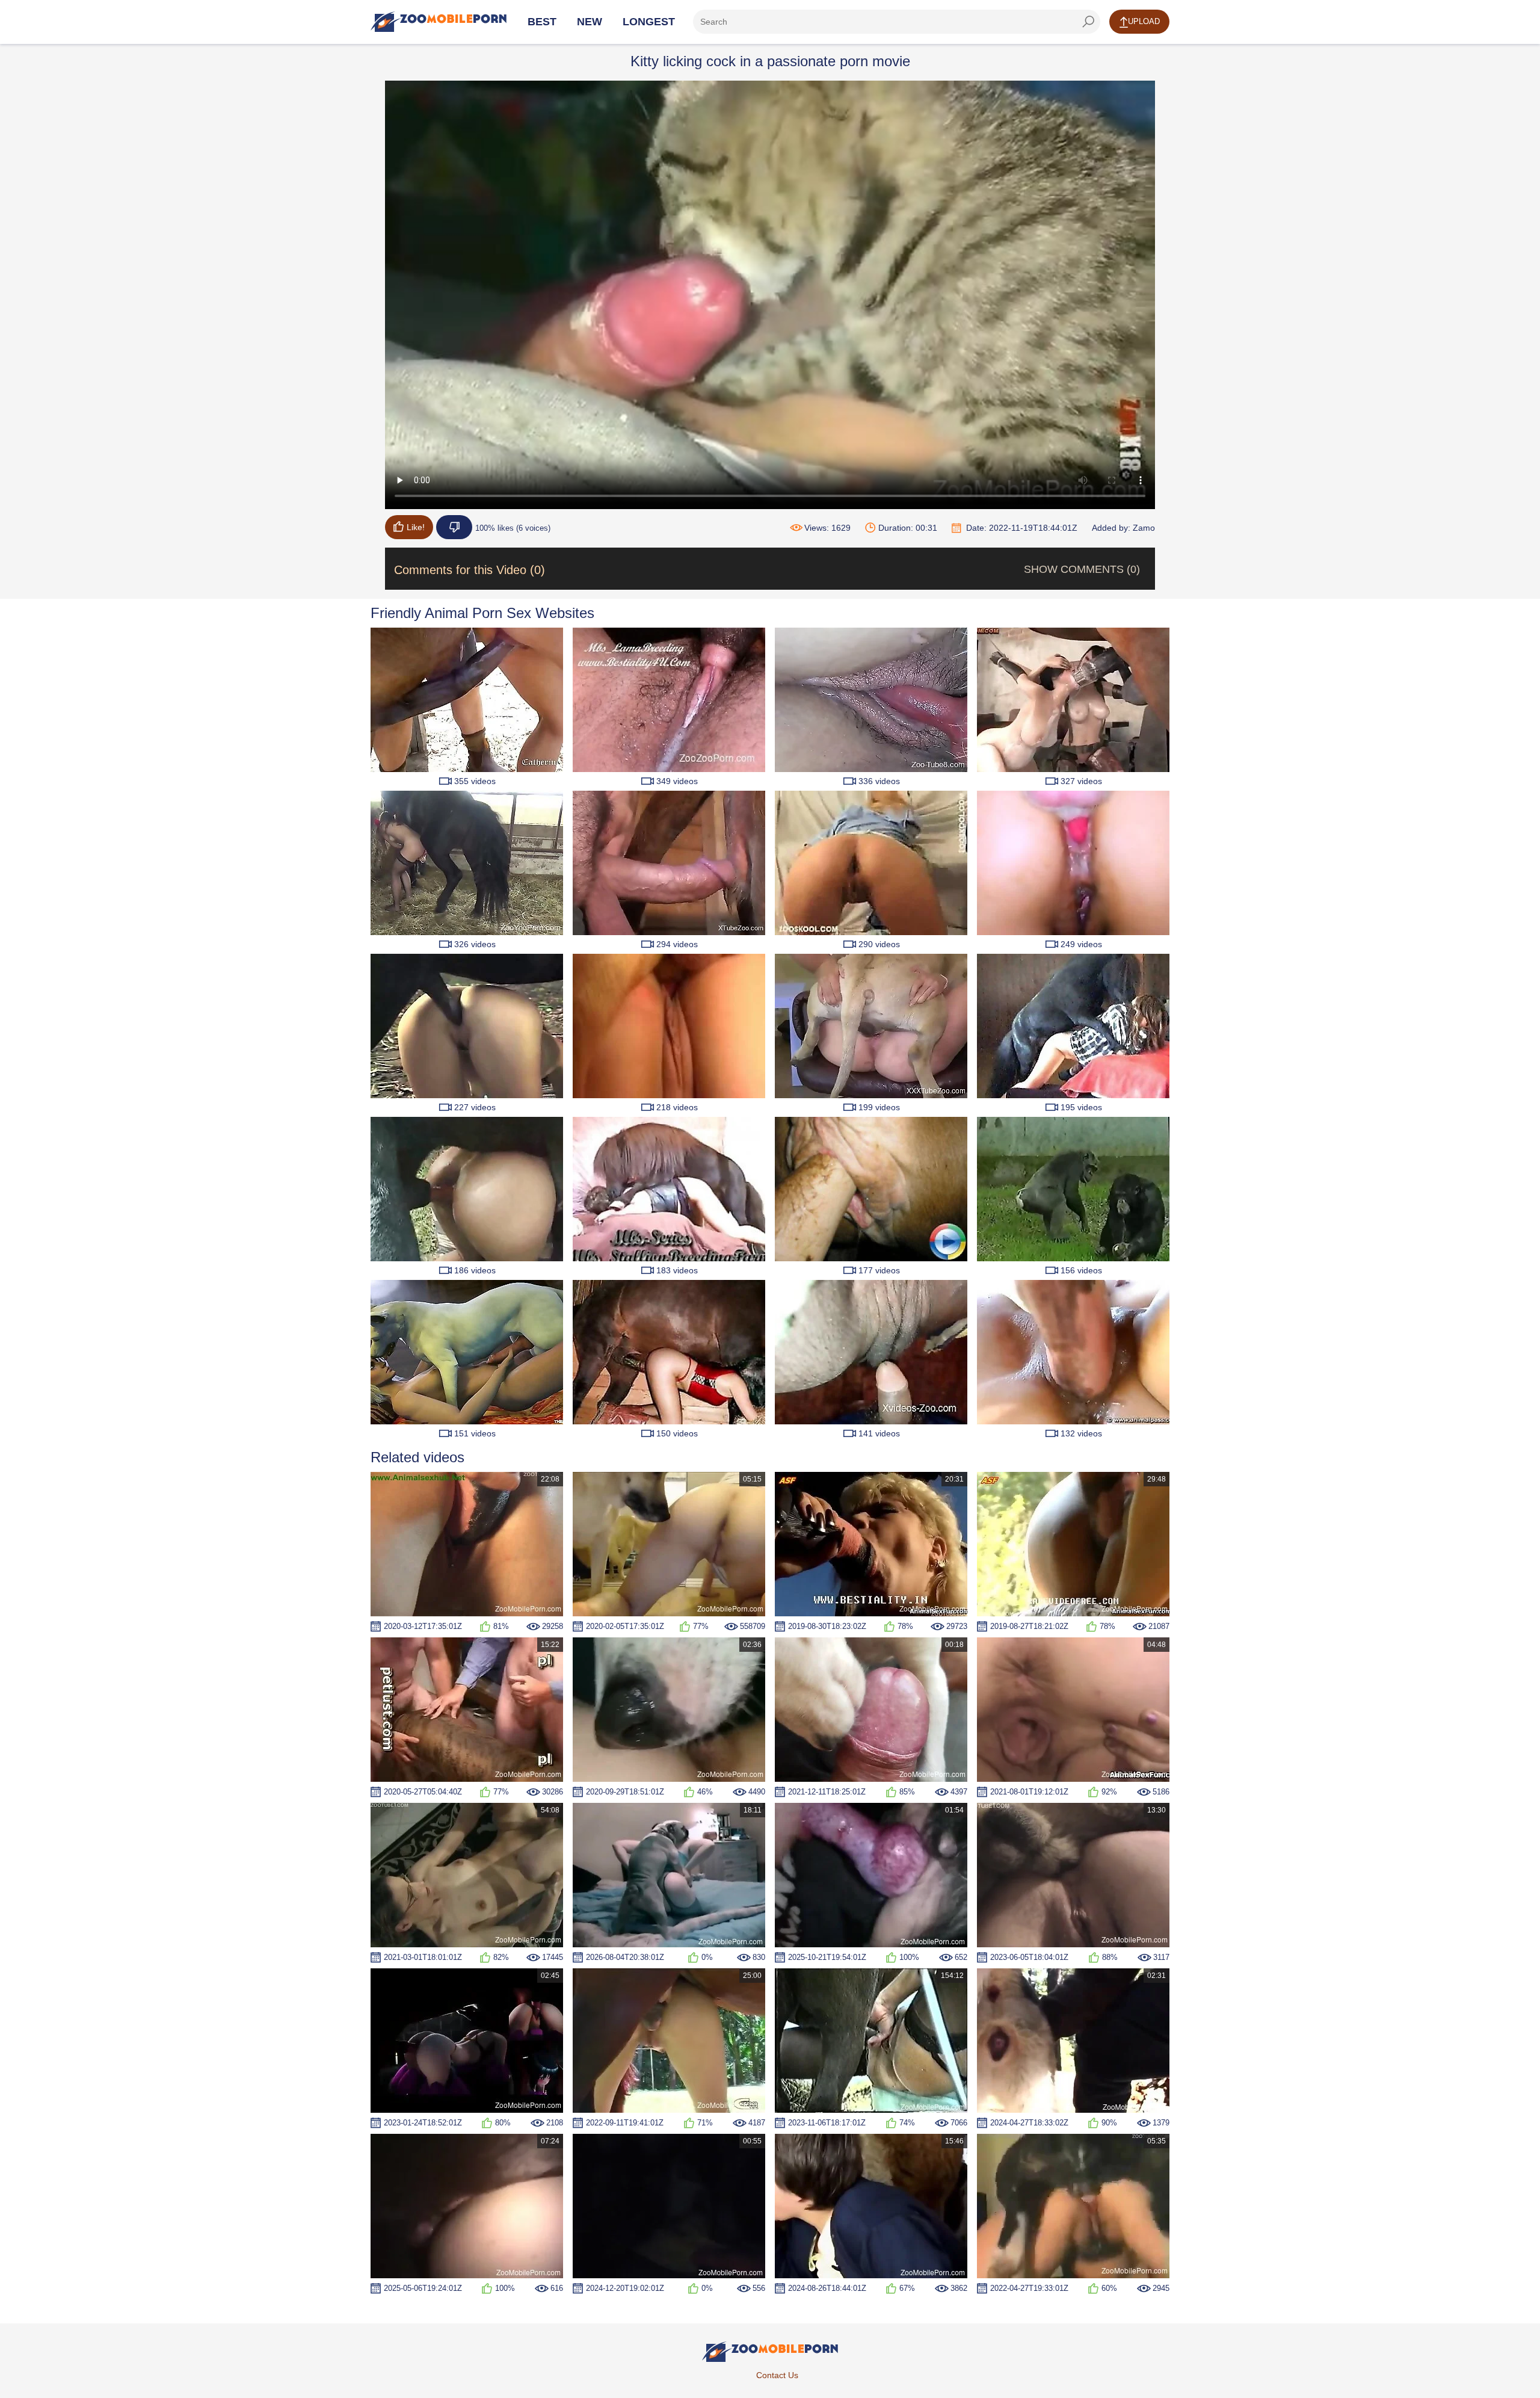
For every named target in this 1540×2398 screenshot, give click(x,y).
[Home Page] (439, 22)
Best (542, 22)
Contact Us (777, 2375)
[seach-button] (1088, 22)
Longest (649, 22)
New (590, 22)
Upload (1144, 21)
